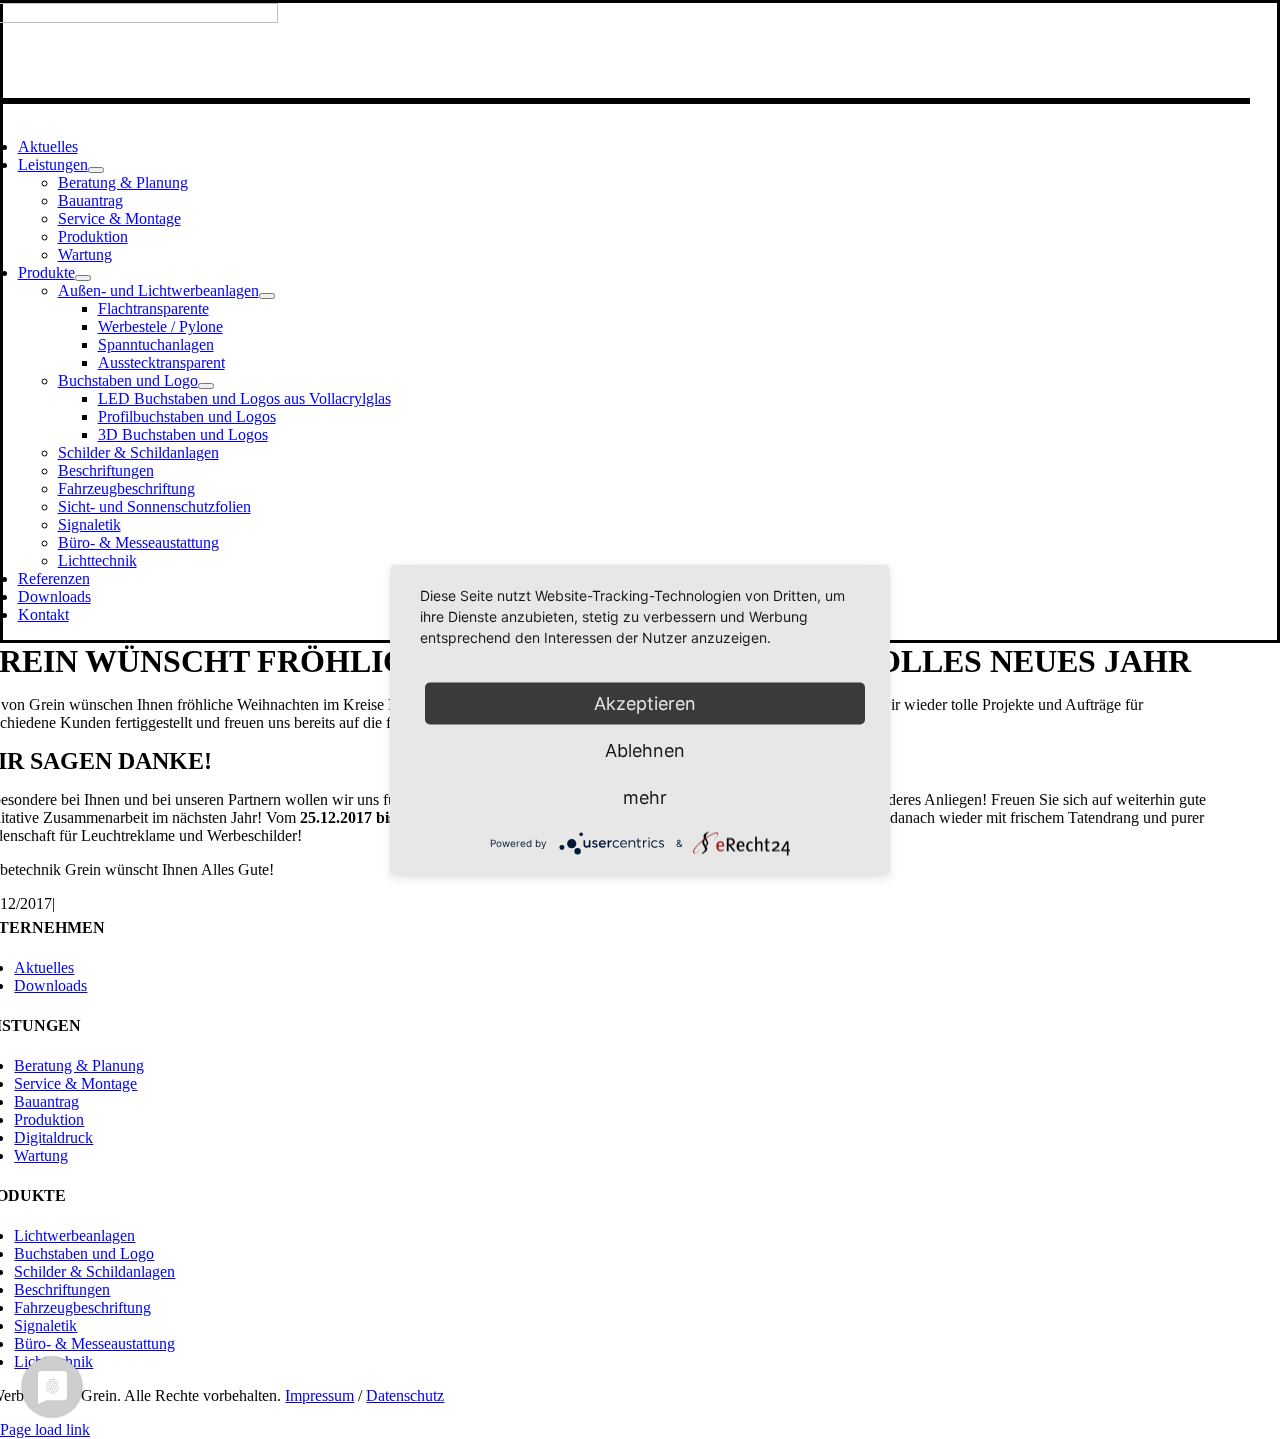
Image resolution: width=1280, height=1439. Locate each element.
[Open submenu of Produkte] (83, 278)
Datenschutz (405, 1395)
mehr (645, 796)
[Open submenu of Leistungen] (96, 170)
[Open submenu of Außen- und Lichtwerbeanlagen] (267, 296)
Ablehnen (645, 749)
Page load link (45, 1429)
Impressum (319, 1395)
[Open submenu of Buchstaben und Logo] (206, 386)
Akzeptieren (645, 702)
